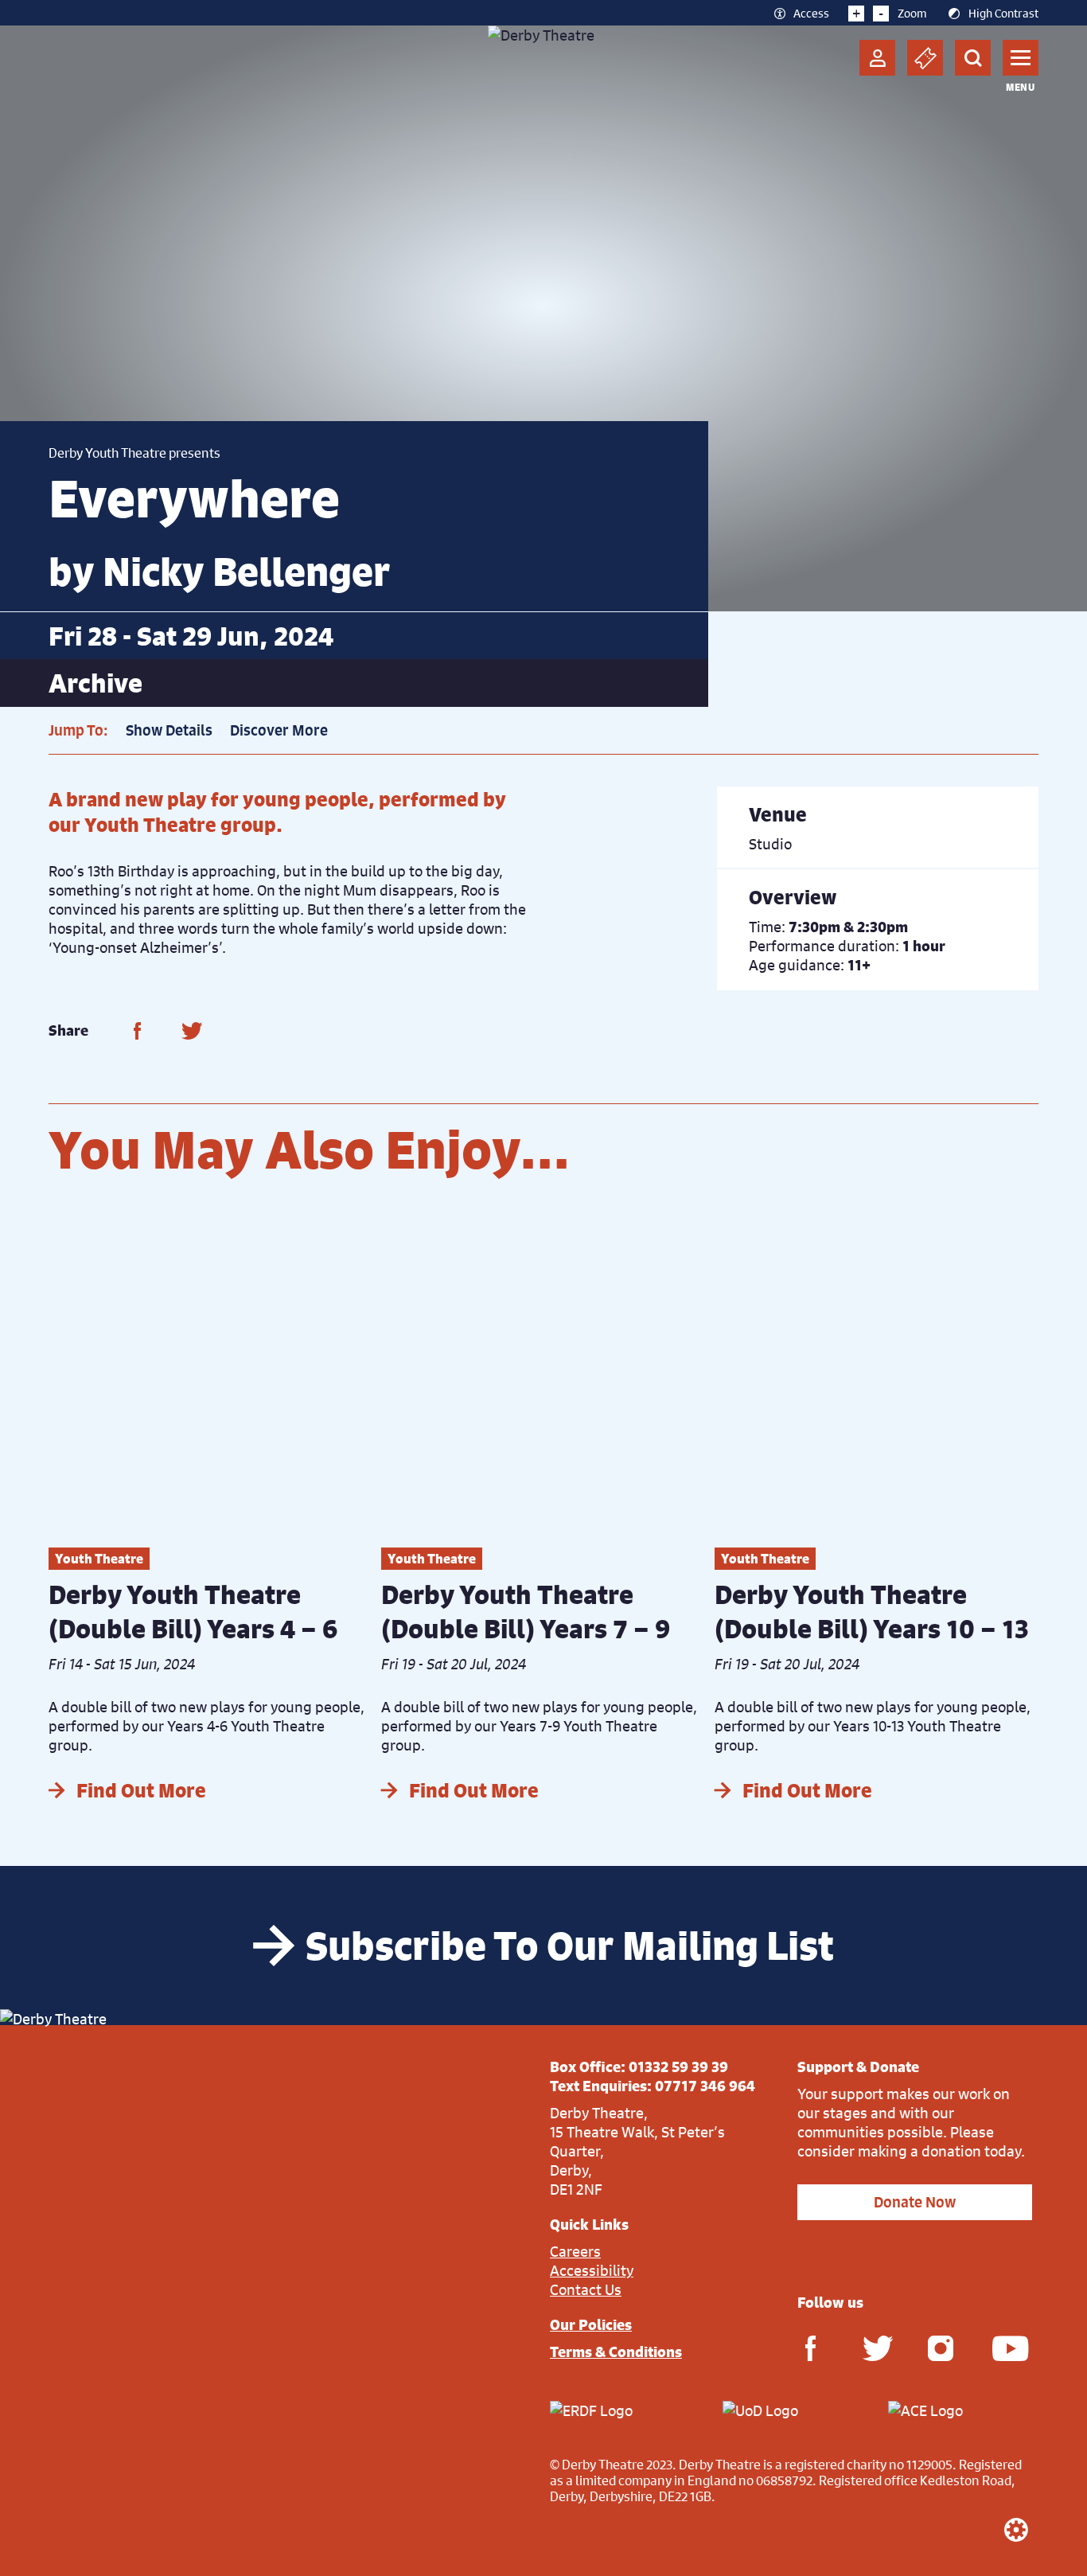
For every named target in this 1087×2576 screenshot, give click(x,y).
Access (811, 13)
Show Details (169, 730)
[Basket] (925, 58)
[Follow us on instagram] (941, 2347)
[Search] (973, 58)
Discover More (279, 730)
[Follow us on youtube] (1005, 2347)
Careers (575, 2251)
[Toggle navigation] (1021, 58)
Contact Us (586, 2289)
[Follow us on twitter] (875, 2347)
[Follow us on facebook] (810, 2347)
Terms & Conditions (616, 2352)
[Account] (877, 58)
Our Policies (591, 2324)
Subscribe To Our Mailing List (570, 1946)
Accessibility (592, 2270)
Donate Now (915, 2202)
